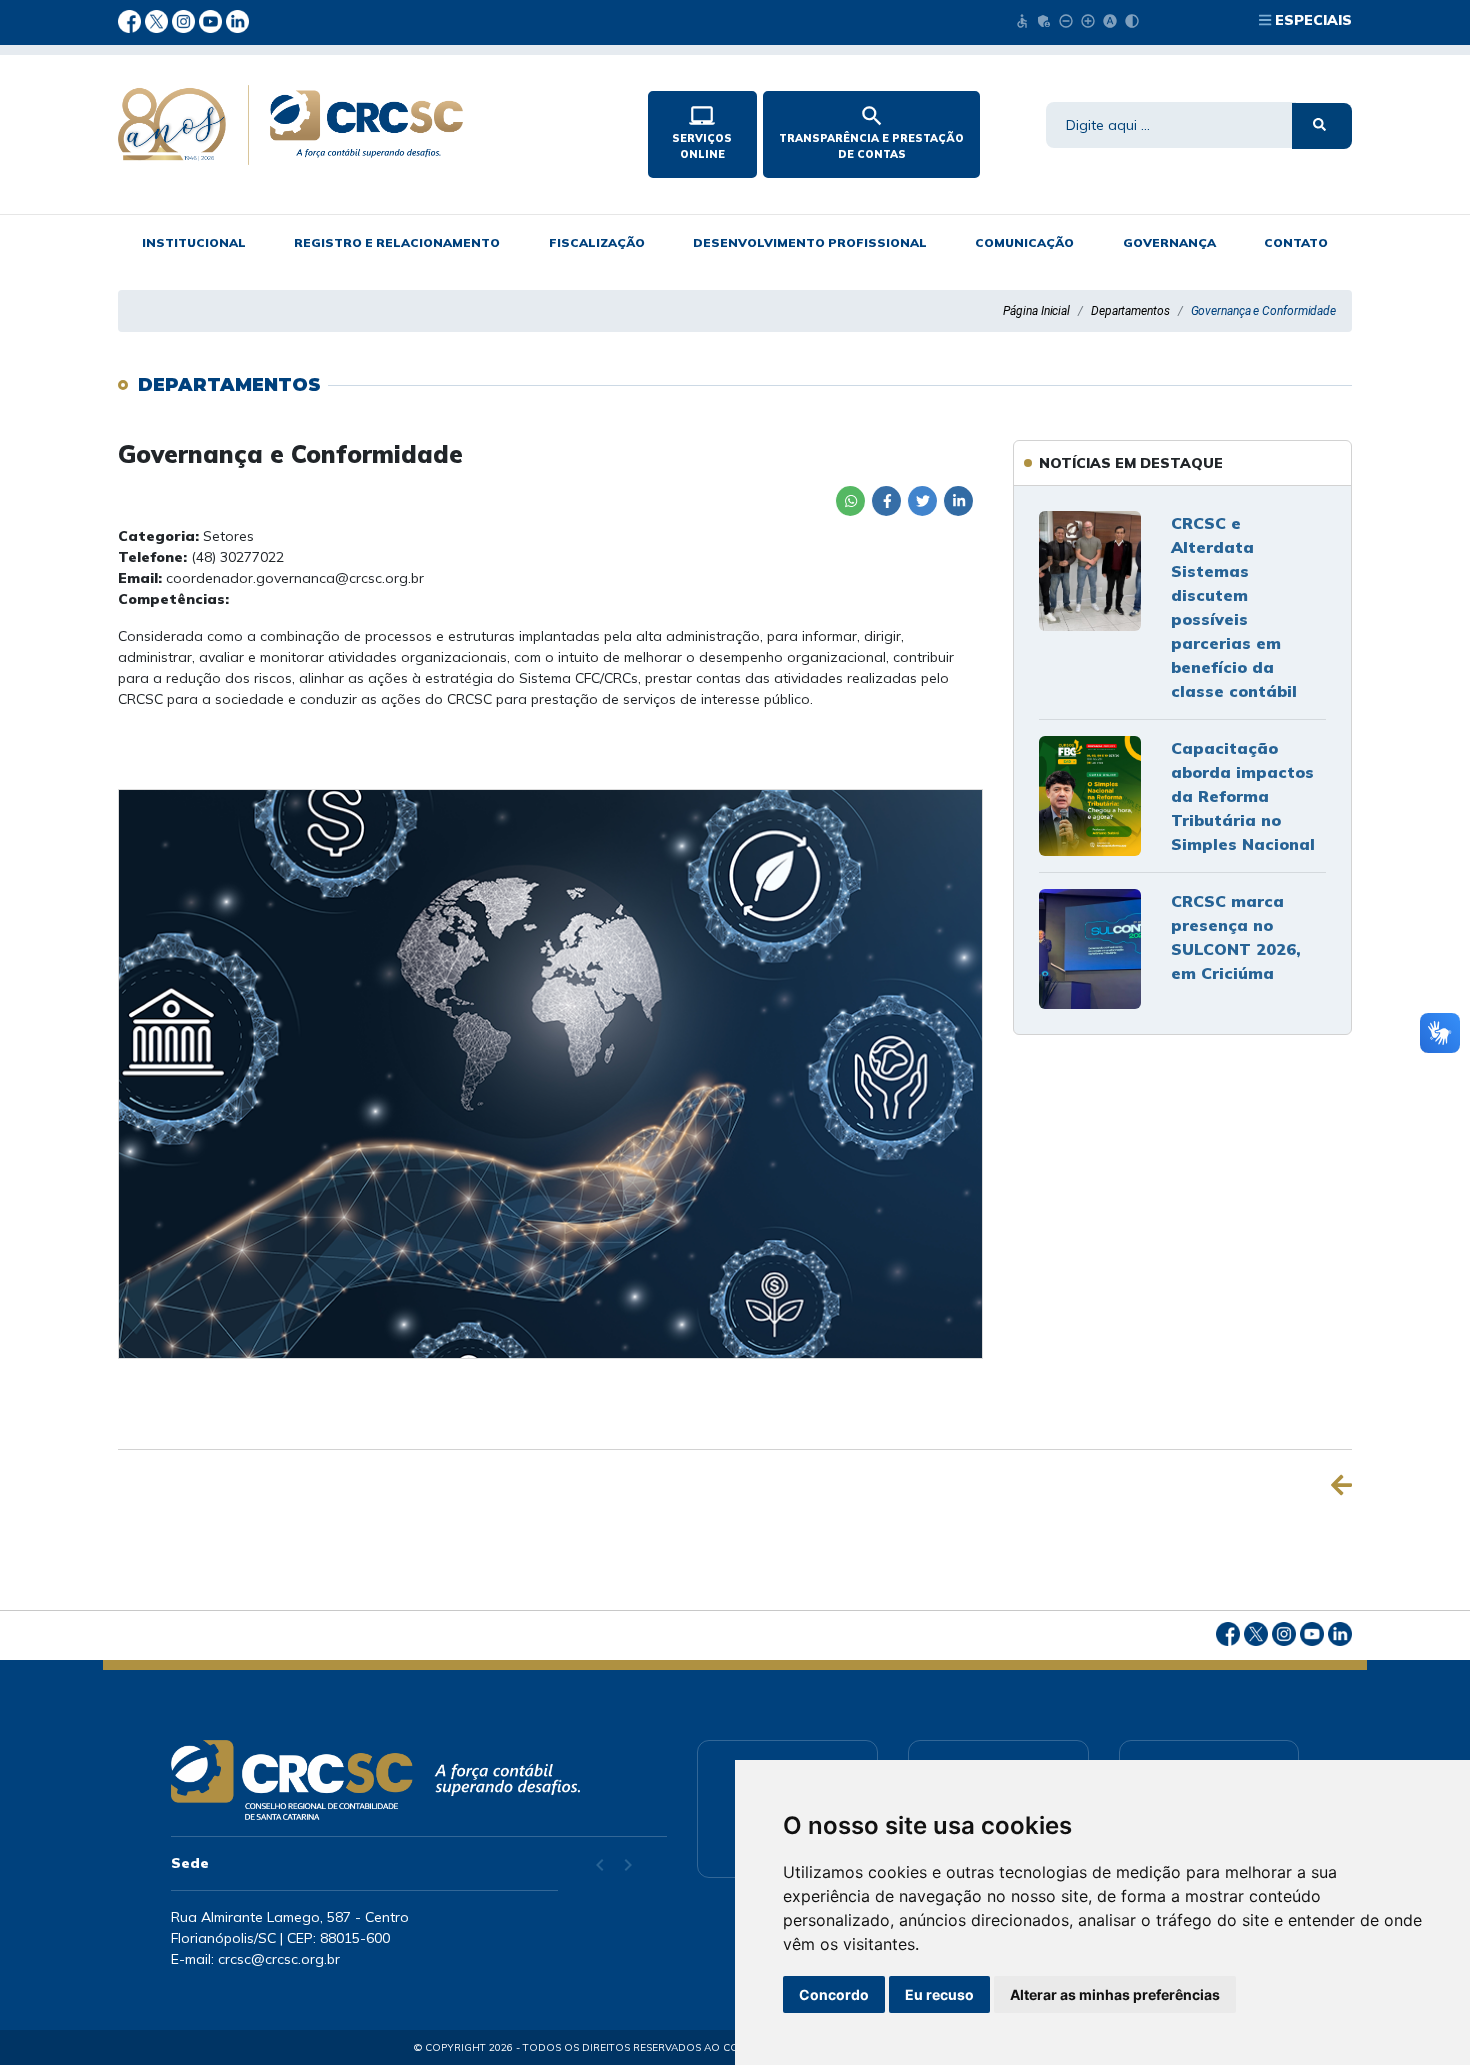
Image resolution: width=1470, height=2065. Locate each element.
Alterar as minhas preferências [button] (1115, 1994)
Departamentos (1130, 311)
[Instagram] (185, 20)
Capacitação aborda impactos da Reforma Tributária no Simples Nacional (1243, 796)
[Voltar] (1341, 1485)
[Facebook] (131, 20)
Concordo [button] (834, 1994)
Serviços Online (702, 132)
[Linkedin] (237, 20)
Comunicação (1024, 242)
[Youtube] (212, 20)
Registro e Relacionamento (397, 242)
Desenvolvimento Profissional (810, 242)
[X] (158, 20)
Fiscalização (597, 242)
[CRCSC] (366, 125)
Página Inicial (1036, 311)
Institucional (194, 242)
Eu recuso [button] (939, 1994)
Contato (1296, 242)
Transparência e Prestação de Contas (871, 132)
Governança (1169, 242)
